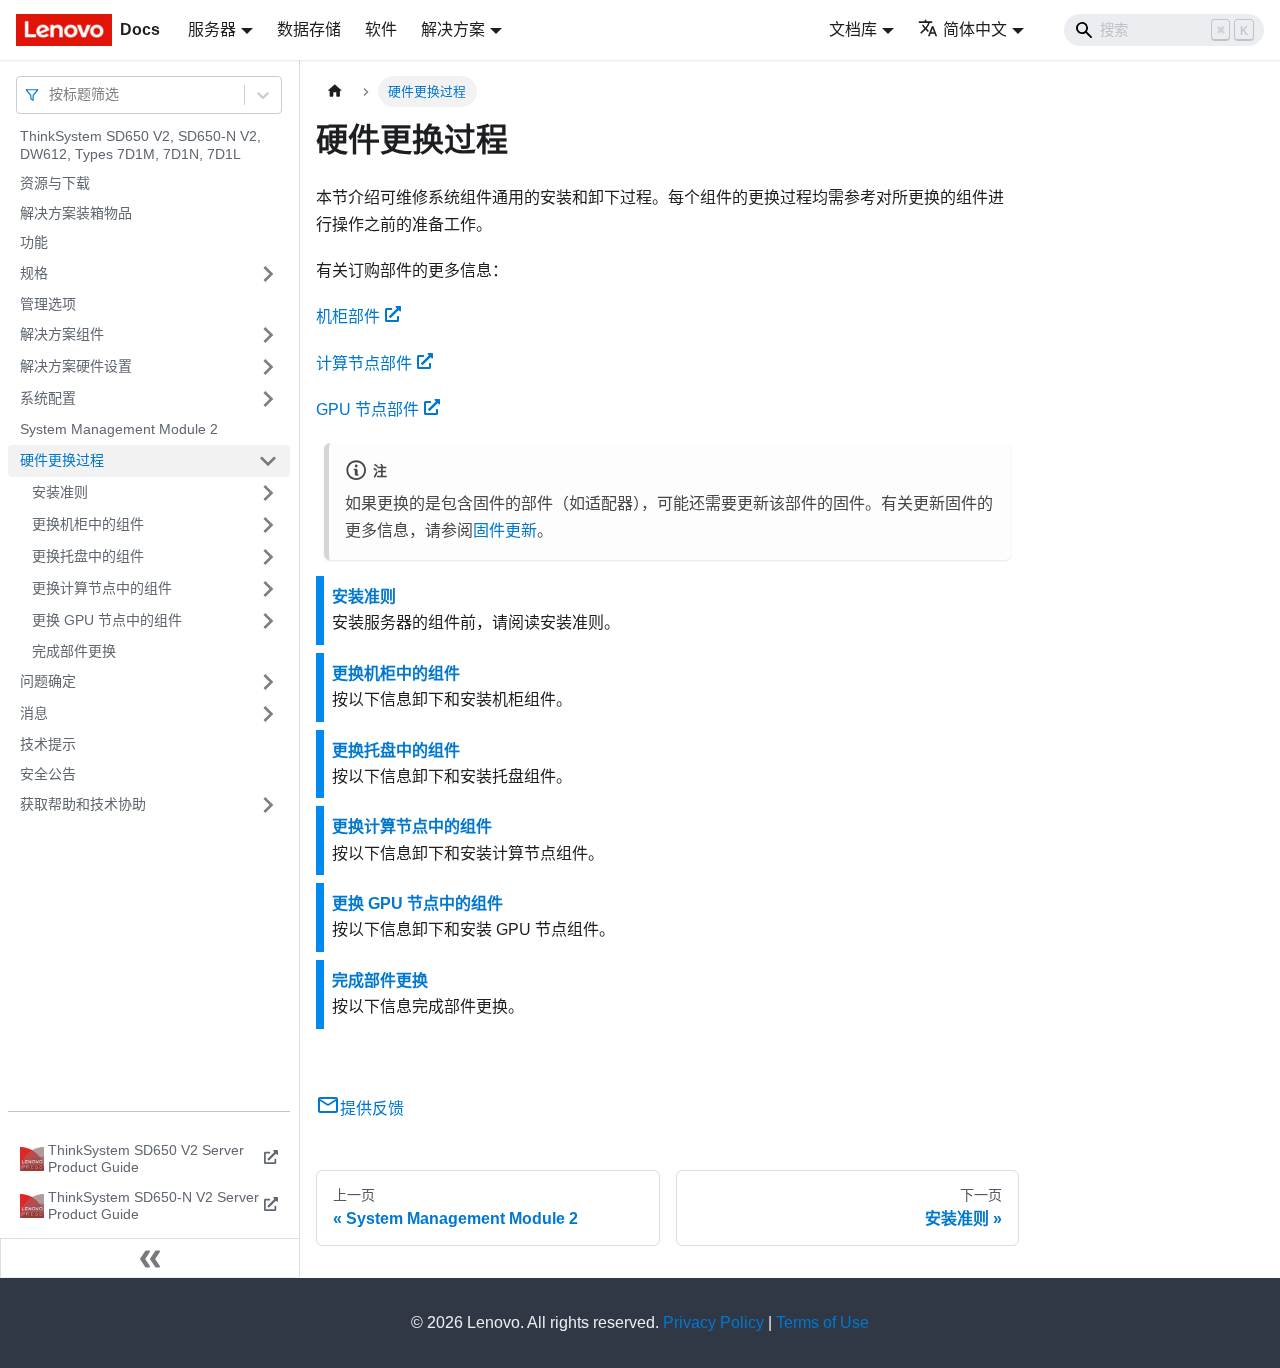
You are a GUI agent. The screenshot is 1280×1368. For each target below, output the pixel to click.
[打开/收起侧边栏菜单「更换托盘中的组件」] (268, 557)
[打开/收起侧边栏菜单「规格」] (268, 274)
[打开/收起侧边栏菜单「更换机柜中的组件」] (268, 525)
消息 (34, 713)
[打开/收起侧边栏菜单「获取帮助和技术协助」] (268, 805)
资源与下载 (55, 183)
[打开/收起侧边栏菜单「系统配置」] (268, 399)
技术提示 (48, 744)
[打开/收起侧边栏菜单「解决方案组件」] (268, 335)
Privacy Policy (713, 1322)
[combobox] (51, 94)
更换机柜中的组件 (88, 524)
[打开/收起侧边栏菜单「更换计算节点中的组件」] (268, 589)
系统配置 (48, 398)
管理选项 (48, 304)
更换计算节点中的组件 (102, 588)
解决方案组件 (62, 334)
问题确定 (48, 681)
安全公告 (48, 774)
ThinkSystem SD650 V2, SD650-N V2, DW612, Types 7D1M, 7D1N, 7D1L (140, 145)
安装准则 (60, 492)
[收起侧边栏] (150, 1258)
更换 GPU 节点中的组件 (107, 620)
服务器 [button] (212, 29)
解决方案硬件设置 (76, 366)
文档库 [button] (853, 29)
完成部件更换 (74, 651)
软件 (381, 29)
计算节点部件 (364, 363)
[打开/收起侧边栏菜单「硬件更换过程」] (268, 461)
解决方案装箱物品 (76, 213)
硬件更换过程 (62, 460)
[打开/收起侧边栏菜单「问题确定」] (268, 682)
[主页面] (335, 91)
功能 (34, 242)
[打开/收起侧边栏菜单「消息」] (268, 714)
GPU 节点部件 (367, 409)
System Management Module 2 (119, 429)
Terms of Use (822, 1322)
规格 (34, 273)
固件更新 (505, 530)
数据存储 (309, 29)
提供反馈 (372, 1108)
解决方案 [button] (453, 29)
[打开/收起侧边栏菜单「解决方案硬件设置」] (268, 367)
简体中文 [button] (975, 29)
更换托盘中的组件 (88, 556)
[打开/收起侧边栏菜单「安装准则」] (268, 493)
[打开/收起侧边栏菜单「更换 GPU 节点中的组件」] (268, 621)
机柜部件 (348, 316)
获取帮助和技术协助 (83, 804)
